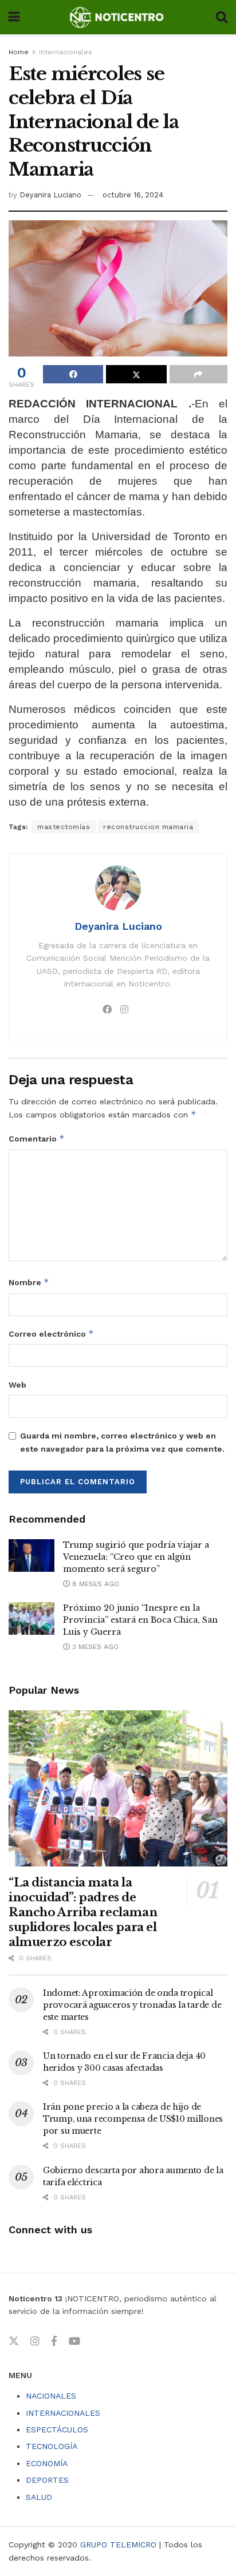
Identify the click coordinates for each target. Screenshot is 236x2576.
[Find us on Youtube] (74, 2341)
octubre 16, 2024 (133, 195)
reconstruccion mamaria (148, 827)
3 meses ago (94, 1647)
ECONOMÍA (47, 2463)
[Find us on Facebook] (54, 2341)
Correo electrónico (51, 1333)
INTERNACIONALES (63, 2413)
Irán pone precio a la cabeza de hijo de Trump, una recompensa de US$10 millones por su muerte (133, 2119)
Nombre (29, 1282)
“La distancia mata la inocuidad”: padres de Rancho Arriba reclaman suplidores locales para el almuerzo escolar (83, 1912)
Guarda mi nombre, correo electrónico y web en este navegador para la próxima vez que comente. (122, 1442)
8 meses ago (95, 1584)
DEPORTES (47, 2480)
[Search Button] (222, 17)
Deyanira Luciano (50, 195)
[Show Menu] (14, 17)
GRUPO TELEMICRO (118, 2545)
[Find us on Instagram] (35, 2341)
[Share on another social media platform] (198, 374)
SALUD (39, 2497)
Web (17, 1385)
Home (19, 52)
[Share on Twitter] (136, 374)
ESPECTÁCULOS (57, 2430)
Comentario (37, 1138)
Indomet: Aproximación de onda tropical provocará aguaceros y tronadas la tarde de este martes (132, 2005)
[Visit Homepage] (118, 17)
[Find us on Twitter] (14, 2341)
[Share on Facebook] (73, 374)
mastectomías (64, 827)
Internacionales (66, 52)
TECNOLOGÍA (52, 2446)
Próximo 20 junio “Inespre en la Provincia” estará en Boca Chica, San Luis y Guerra (140, 1620)
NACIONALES (51, 2396)
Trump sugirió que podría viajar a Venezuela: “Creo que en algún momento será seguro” (136, 1557)
